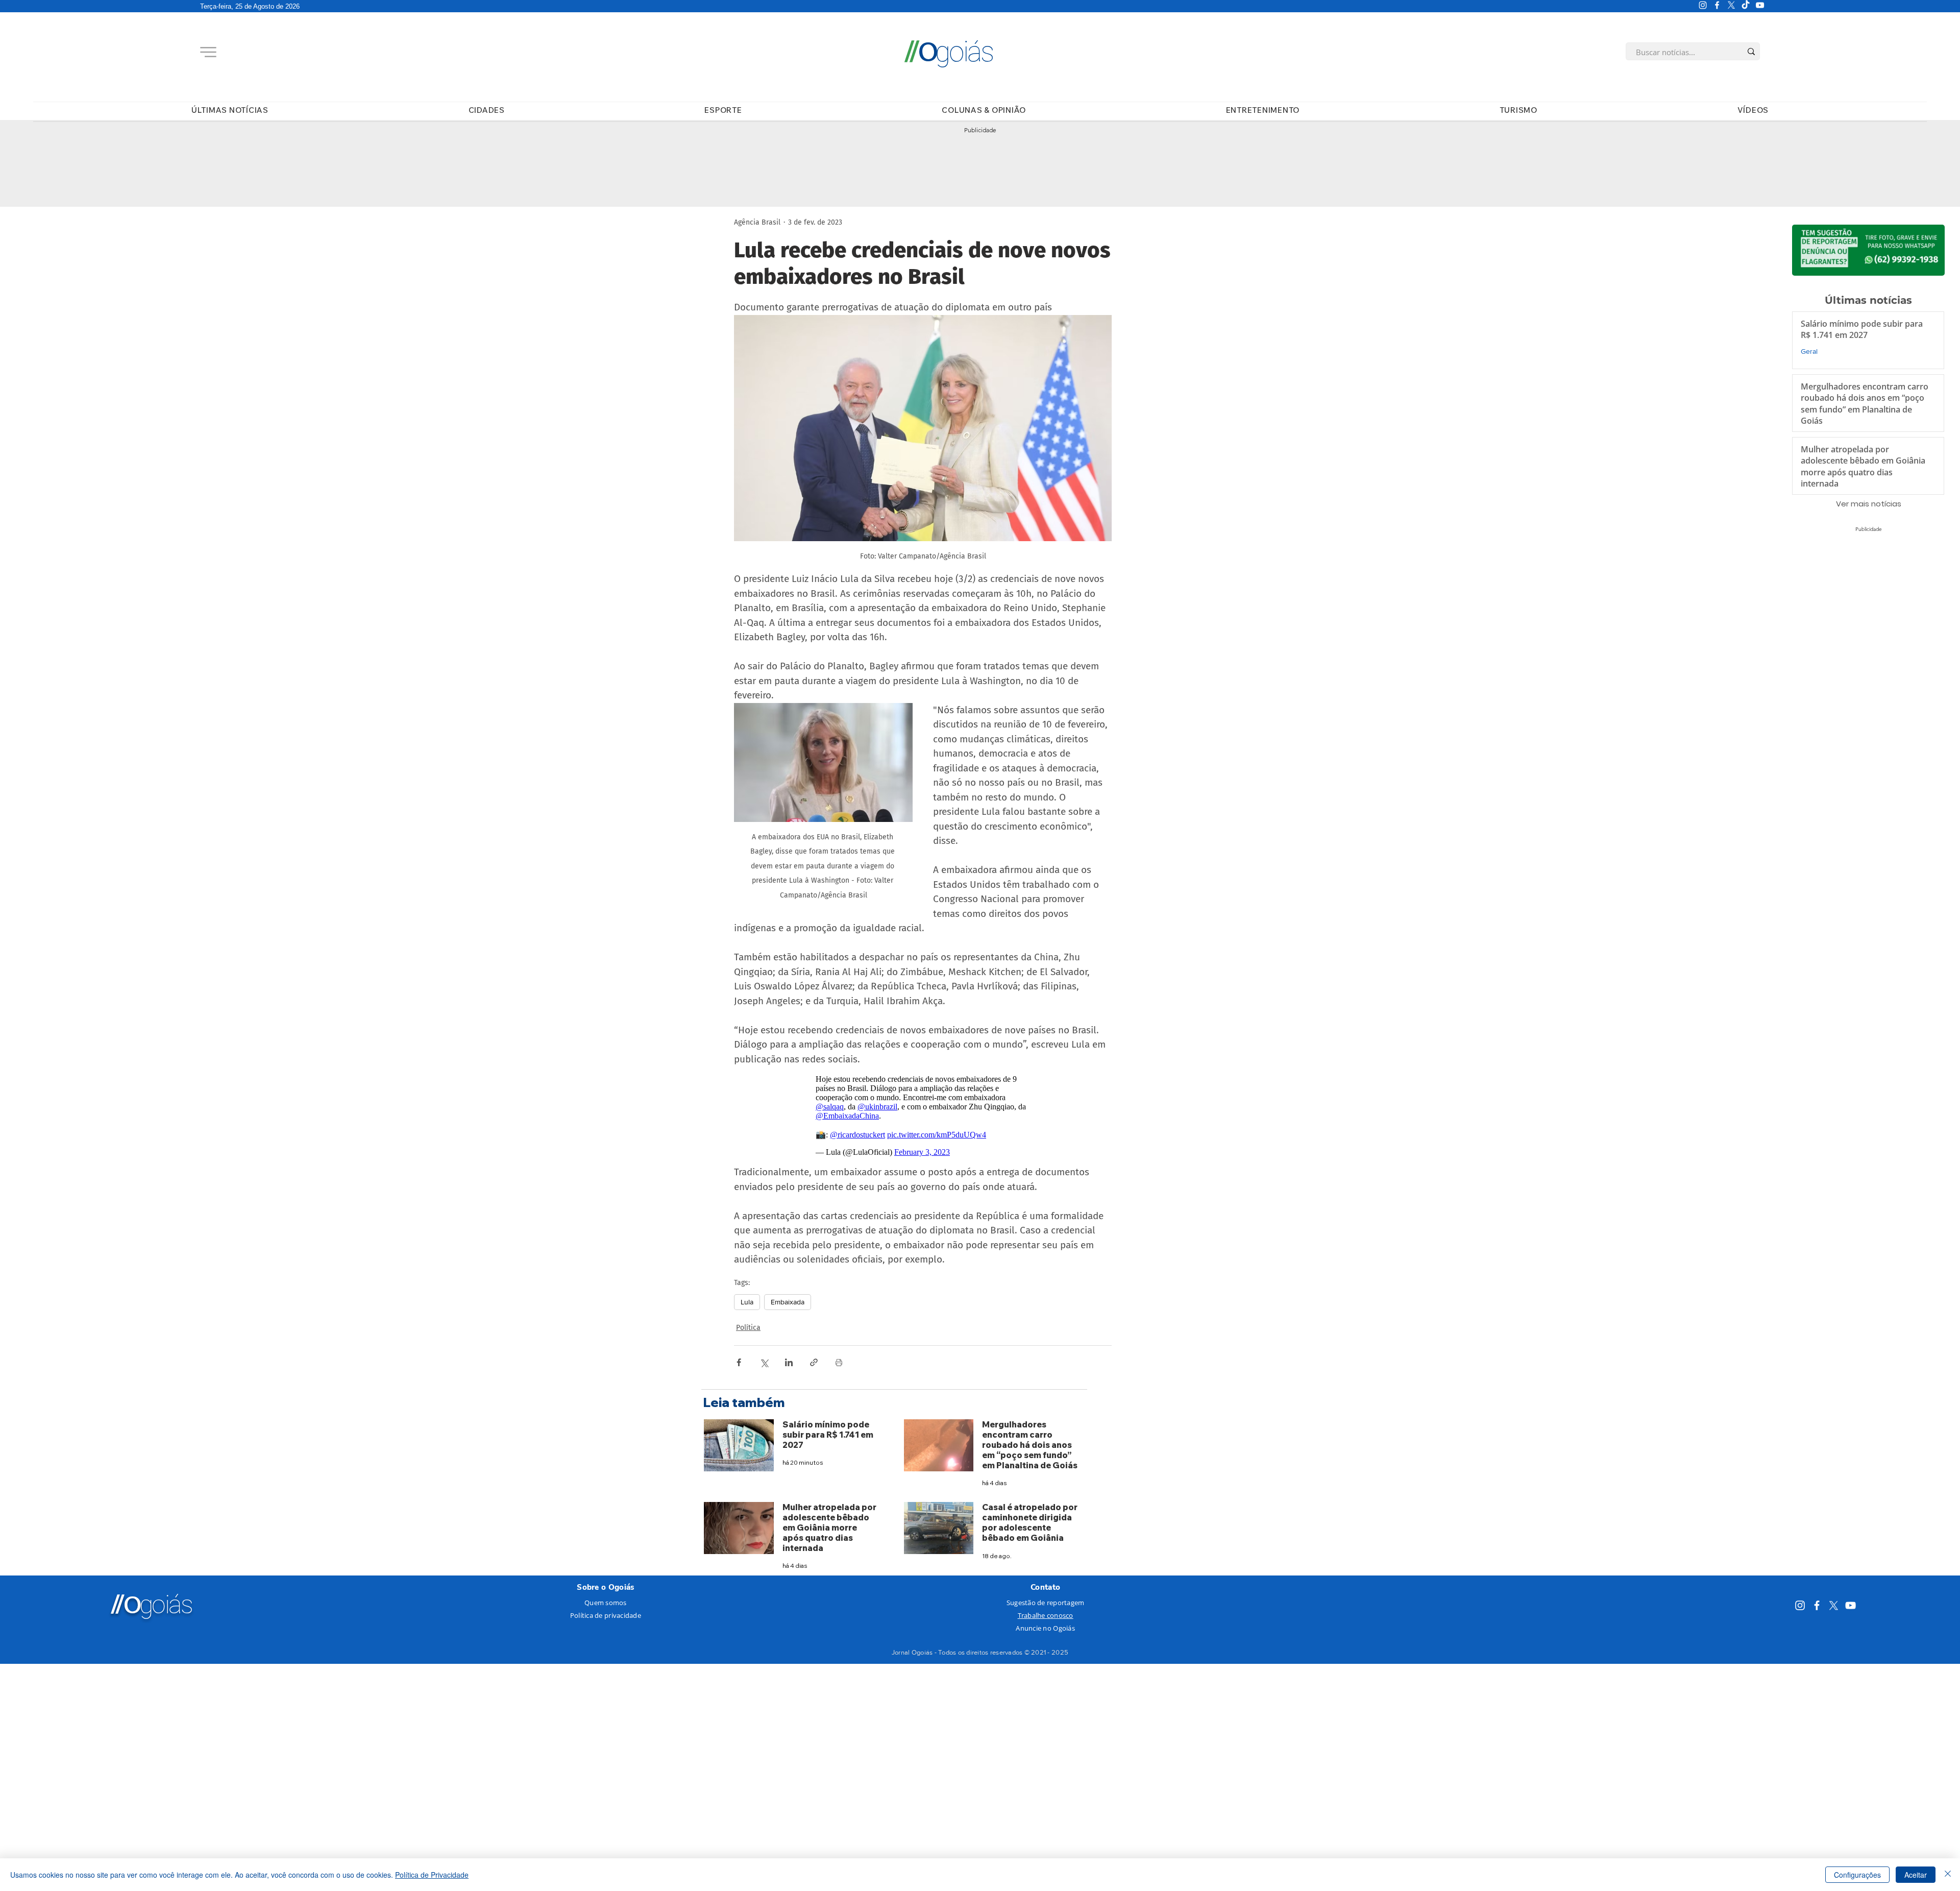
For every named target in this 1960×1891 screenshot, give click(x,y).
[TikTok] (1746, 5)
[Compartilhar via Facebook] (739, 1362)
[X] (1731, 5)
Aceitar (1916, 1875)
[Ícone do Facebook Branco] (1717, 5)
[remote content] (923, 1116)
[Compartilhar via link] (814, 1362)
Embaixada (788, 1302)
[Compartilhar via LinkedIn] (789, 1362)
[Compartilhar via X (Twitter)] (764, 1362)
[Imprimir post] (839, 1362)
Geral (1809, 351)
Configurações (1857, 1875)
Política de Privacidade (432, 1875)
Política (748, 1328)
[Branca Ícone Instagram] (1703, 5)
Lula (747, 1302)
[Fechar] (1948, 1875)
